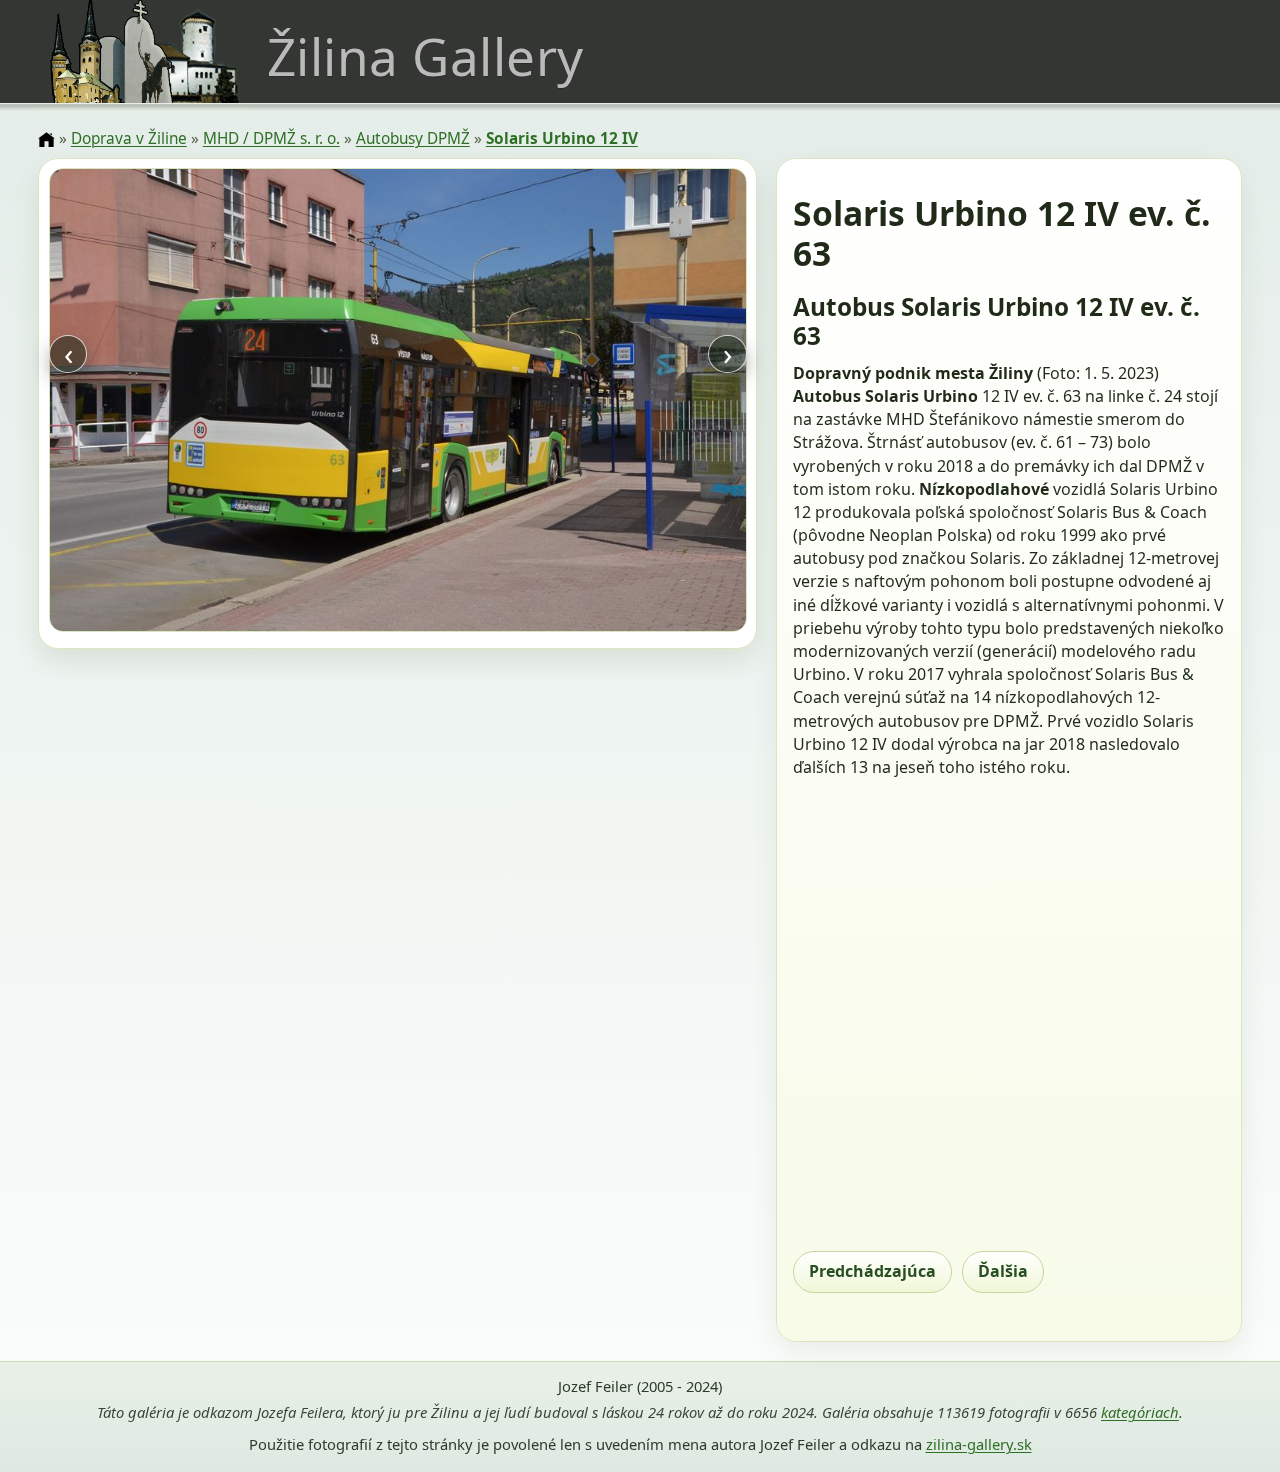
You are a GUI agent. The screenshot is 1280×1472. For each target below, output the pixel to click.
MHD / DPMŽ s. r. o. (271, 138)
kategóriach (1140, 1412)
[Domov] (46, 140)
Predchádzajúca (872, 1271)
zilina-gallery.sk (979, 1444)
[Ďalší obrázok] (641, 402)
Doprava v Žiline (129, 138)
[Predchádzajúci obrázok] (153, 402)
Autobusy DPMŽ (413, 138)
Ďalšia (1003, 1271)
